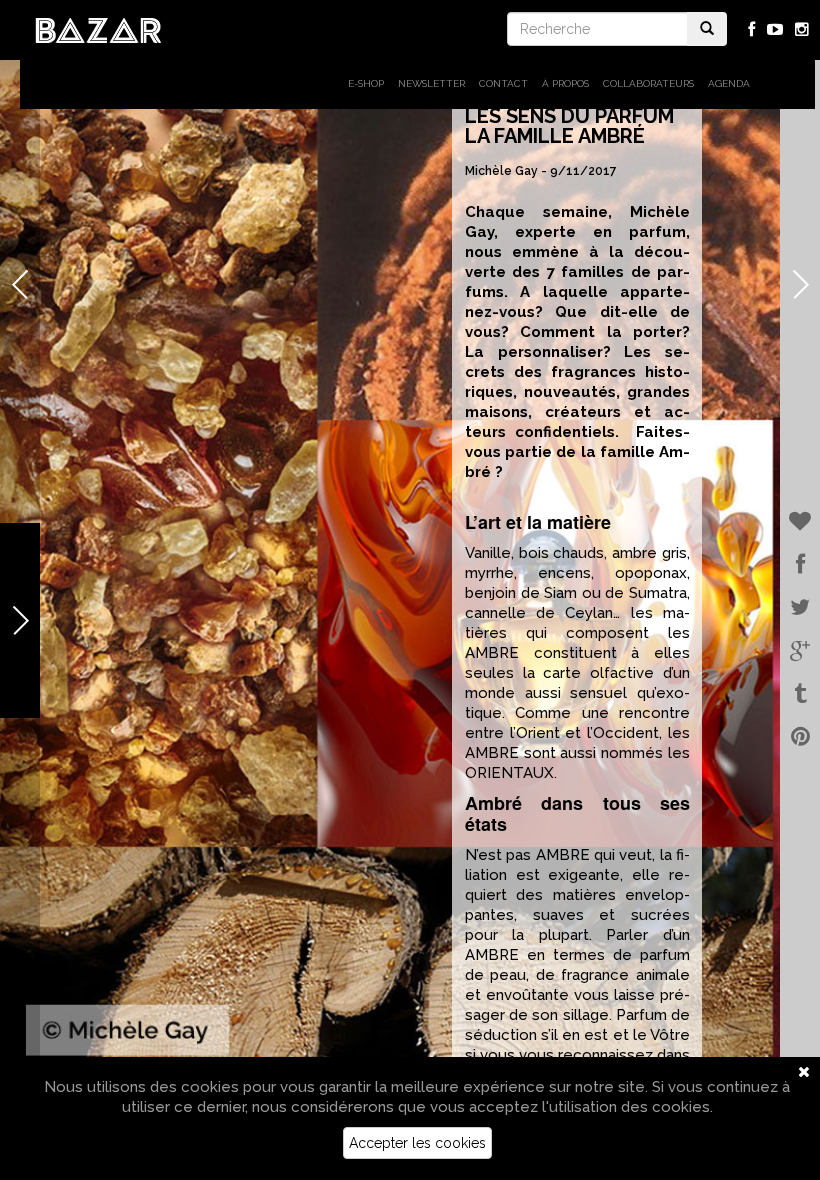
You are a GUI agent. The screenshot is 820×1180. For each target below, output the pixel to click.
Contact (503, 83)
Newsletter (431, 83)
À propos (565, 83)
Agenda (729, 83)
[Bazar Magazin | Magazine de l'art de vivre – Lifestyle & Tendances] (98, 29)
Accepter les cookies (417, 1143)
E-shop (366, 83)
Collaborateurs (648, 83)
